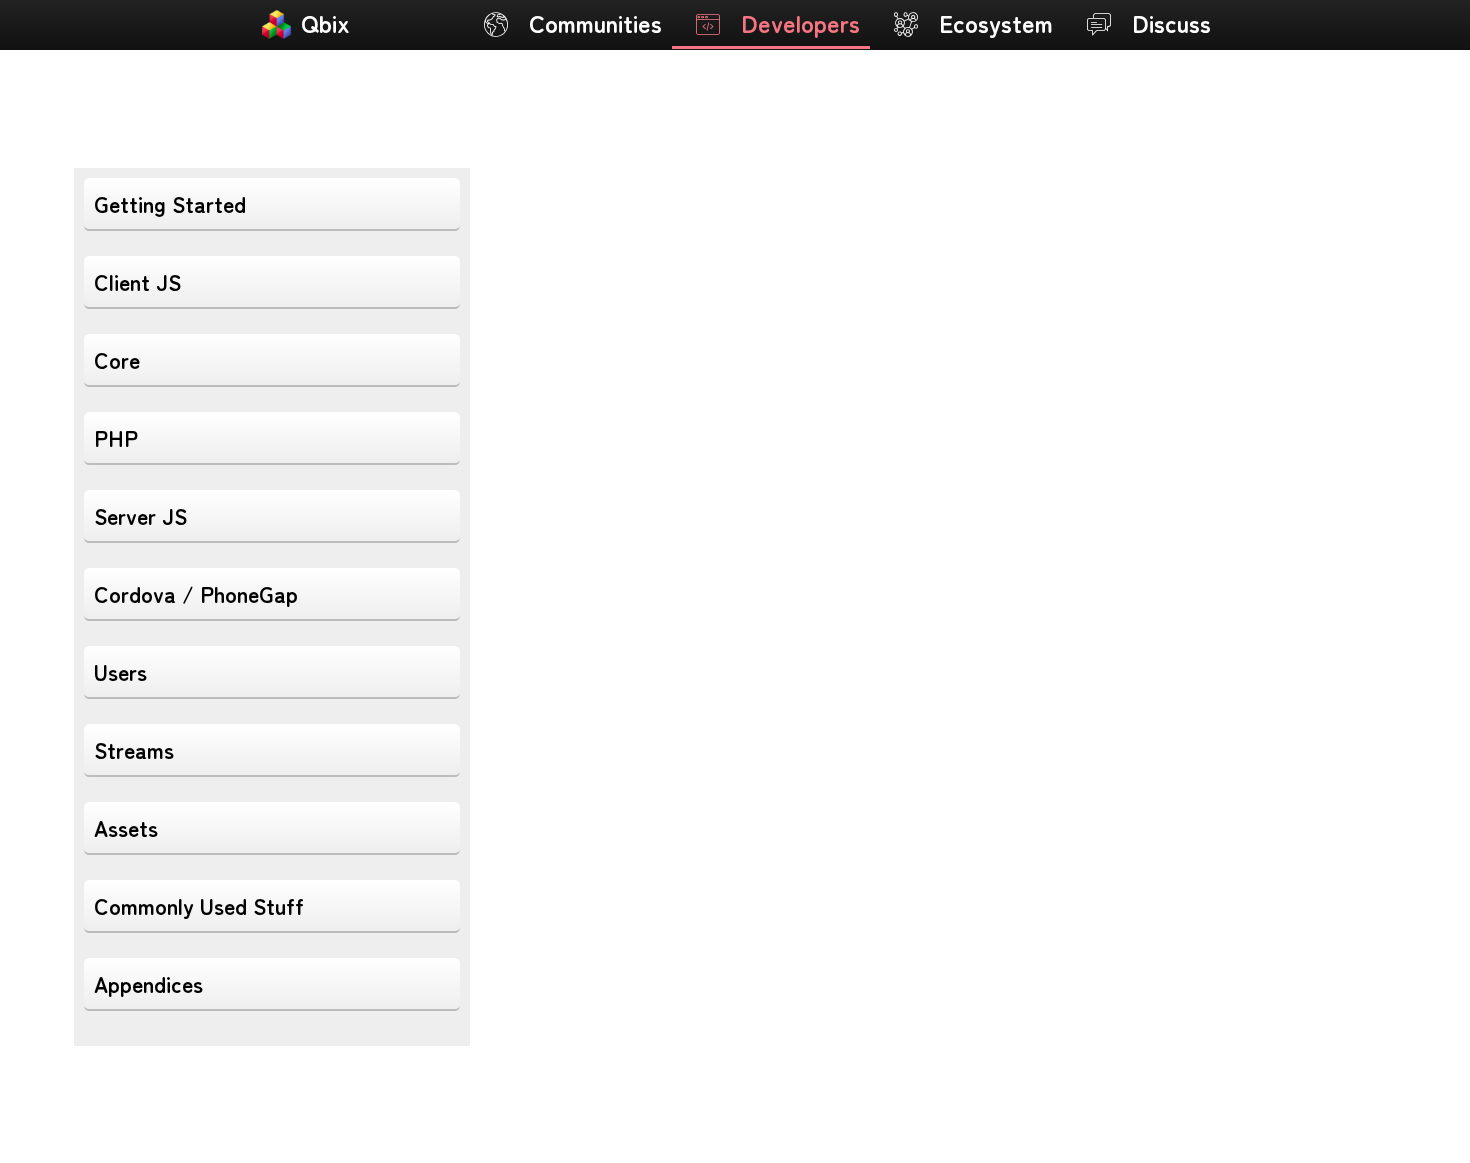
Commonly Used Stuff (199, 905)
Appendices (148, 983)
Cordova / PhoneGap (196, 593)
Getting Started (170, 203)
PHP (116, 437)
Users (120, 671)
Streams (134, 749)
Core (117, 359)
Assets (126, 827)
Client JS (137, 281)
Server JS (140, 515)
